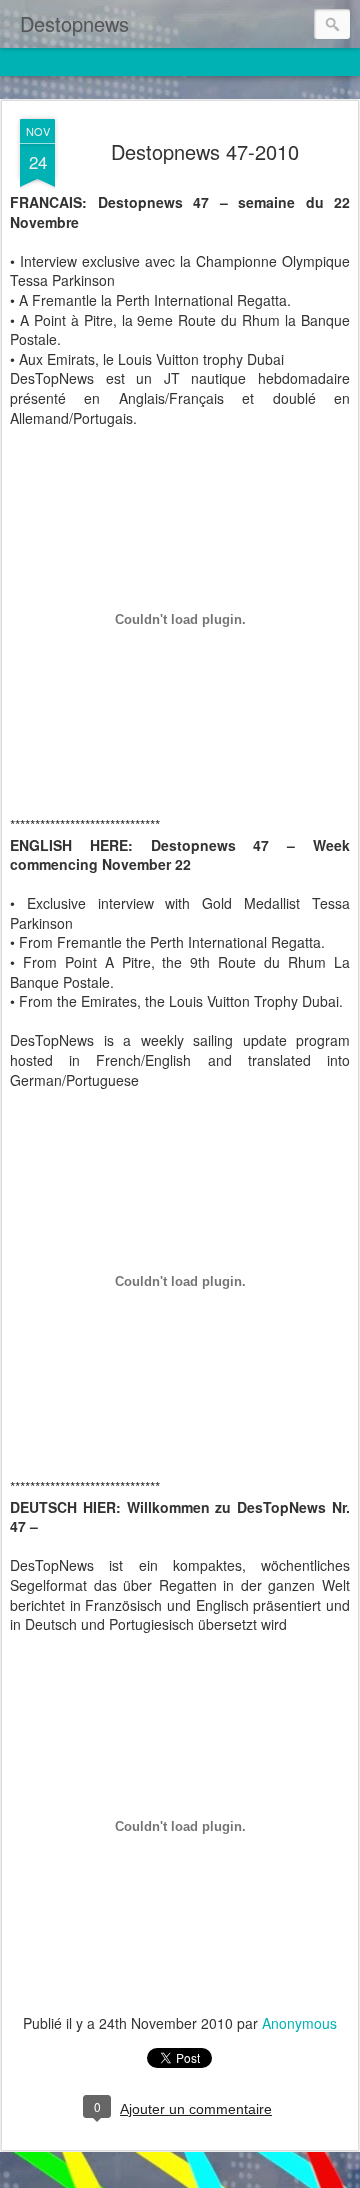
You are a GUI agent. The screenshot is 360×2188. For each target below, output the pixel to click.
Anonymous (299, 2023)
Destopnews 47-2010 (205, 151)
